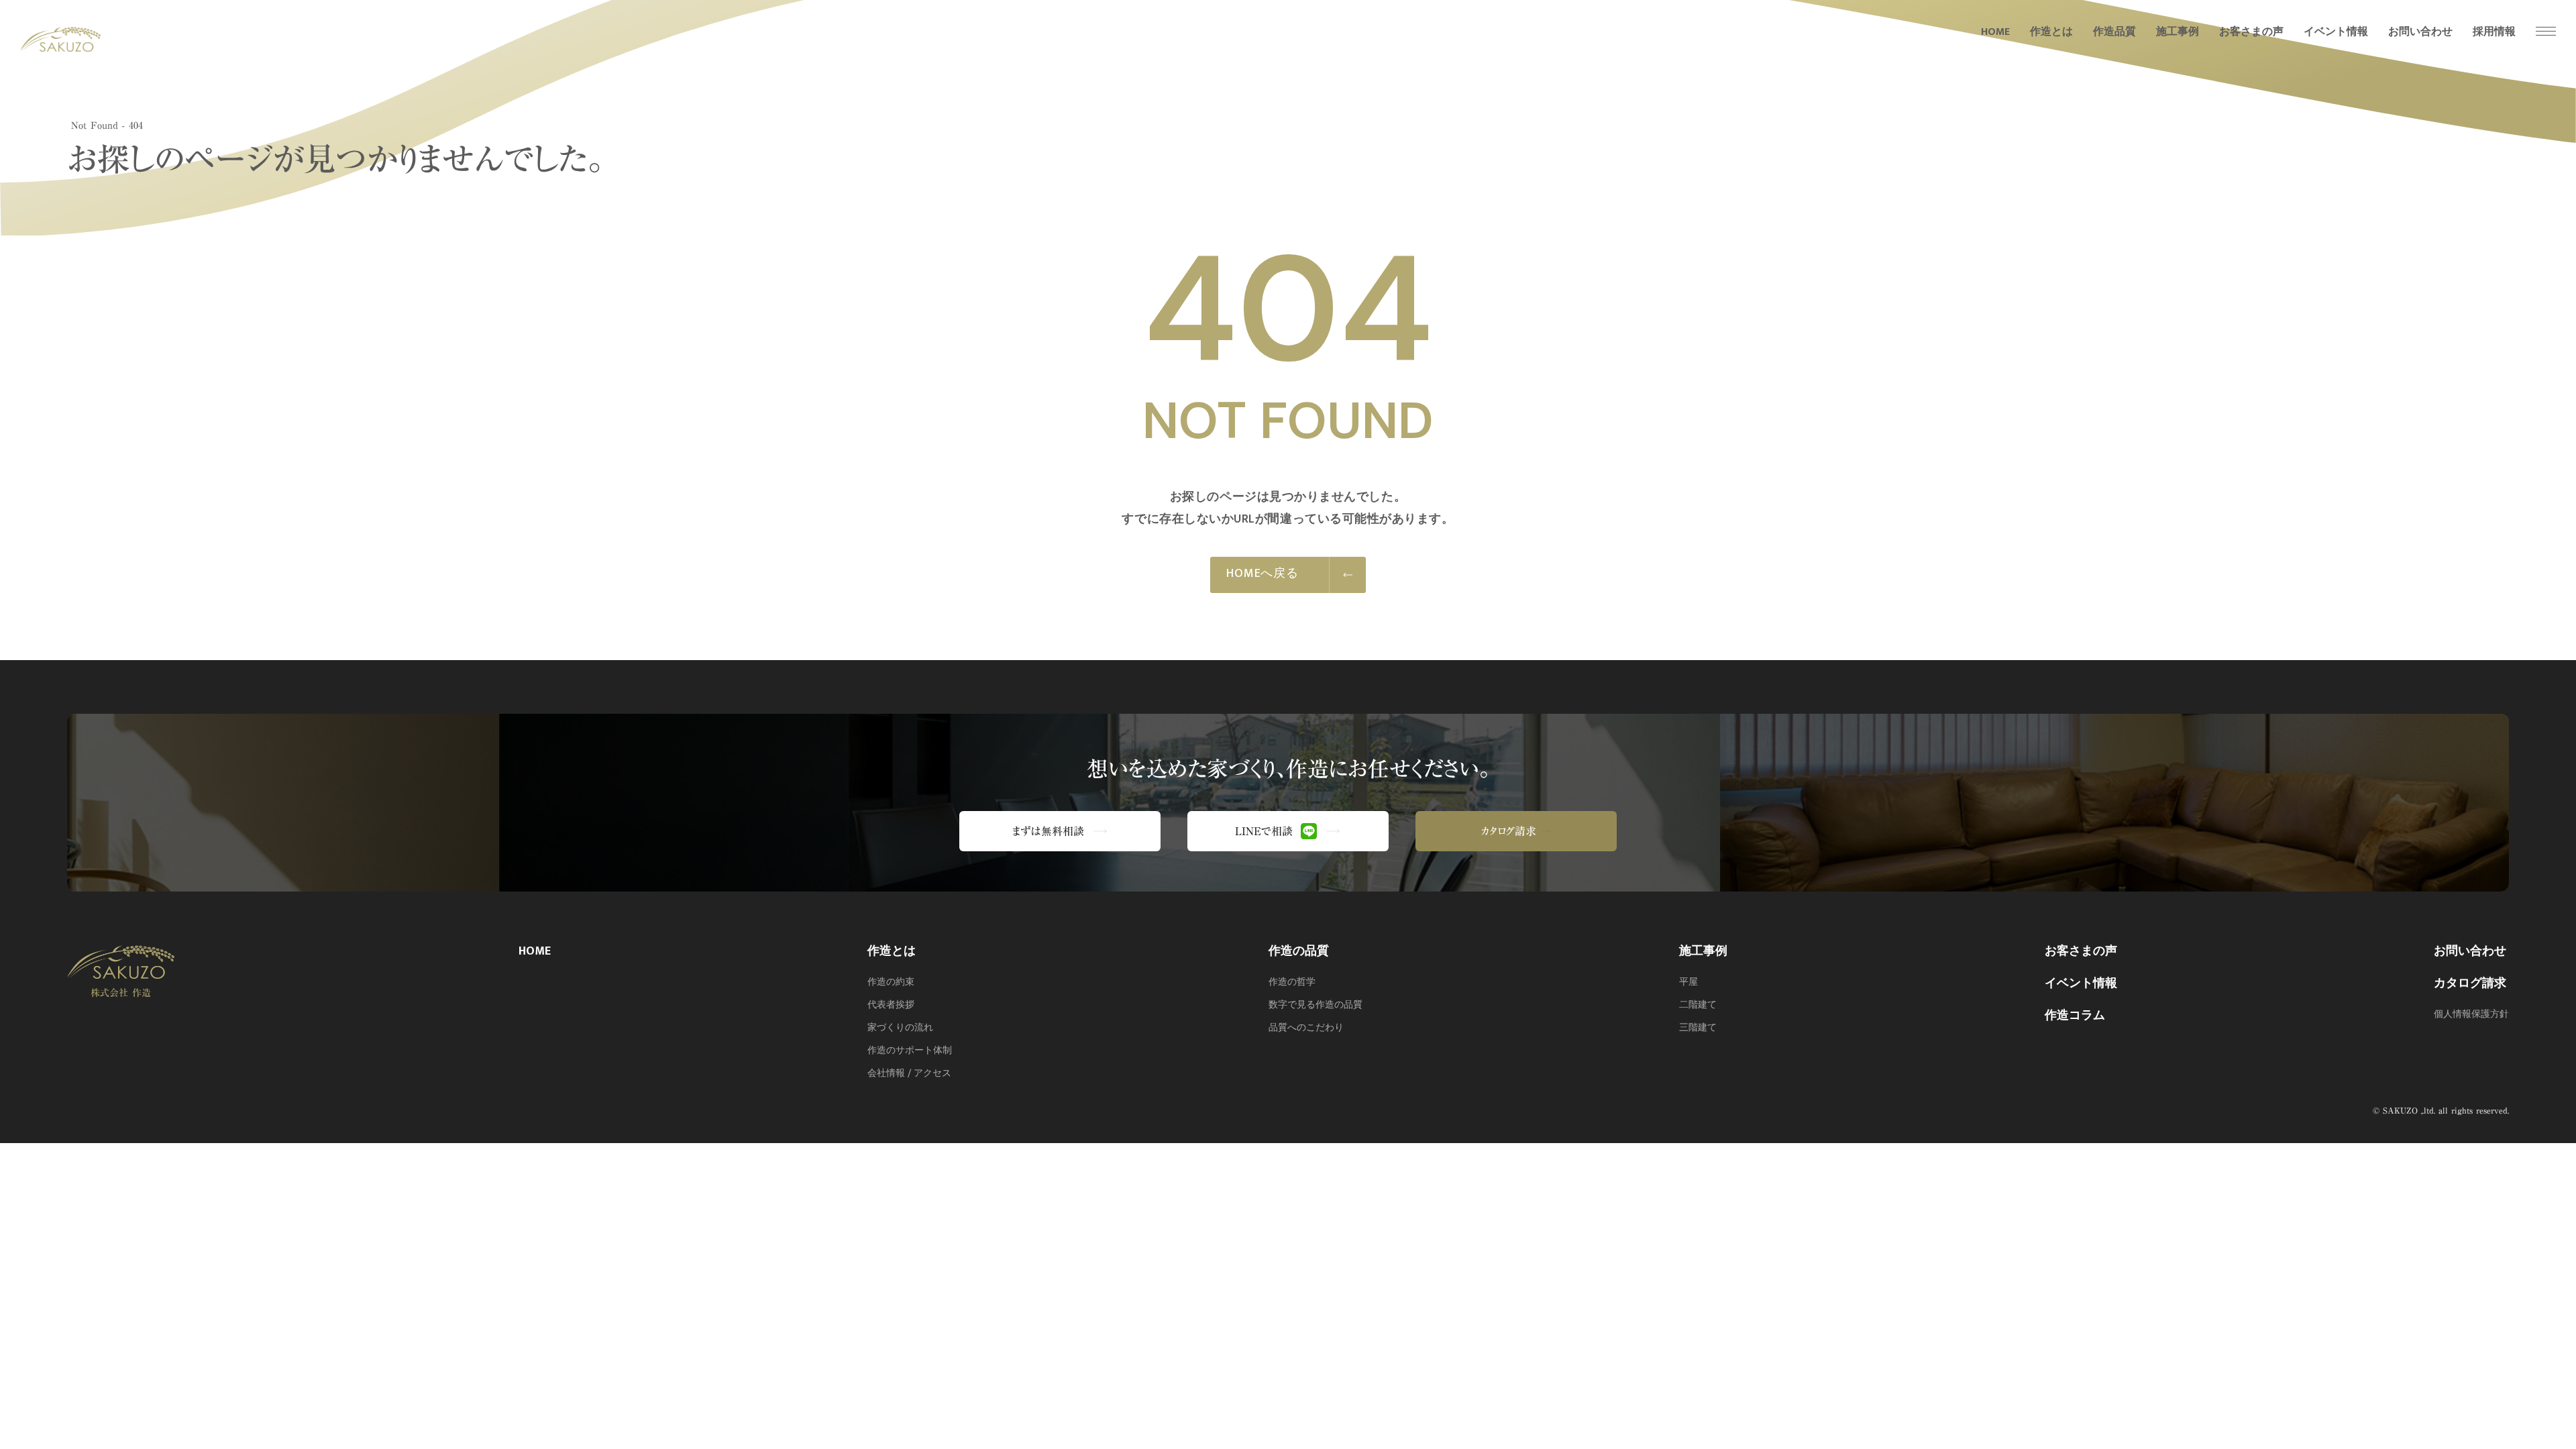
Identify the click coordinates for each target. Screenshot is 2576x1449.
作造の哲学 (1292, 982)
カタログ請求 (2470, 983)
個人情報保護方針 (2471, 1014)
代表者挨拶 (891, 1005)
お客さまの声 (2081, 951)
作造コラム (2075, 1016)
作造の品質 (1299, 951)
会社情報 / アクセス (909, 1073)
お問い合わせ (2470, 951)
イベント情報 (2081, 983)
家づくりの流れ (900, 1028)
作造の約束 (891, 982)
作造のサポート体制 (910, 1051)
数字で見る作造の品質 (1316, 1005)
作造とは (892, 951)
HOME (535, 951)
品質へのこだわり (1306, 1028)
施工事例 (1703, 951)
